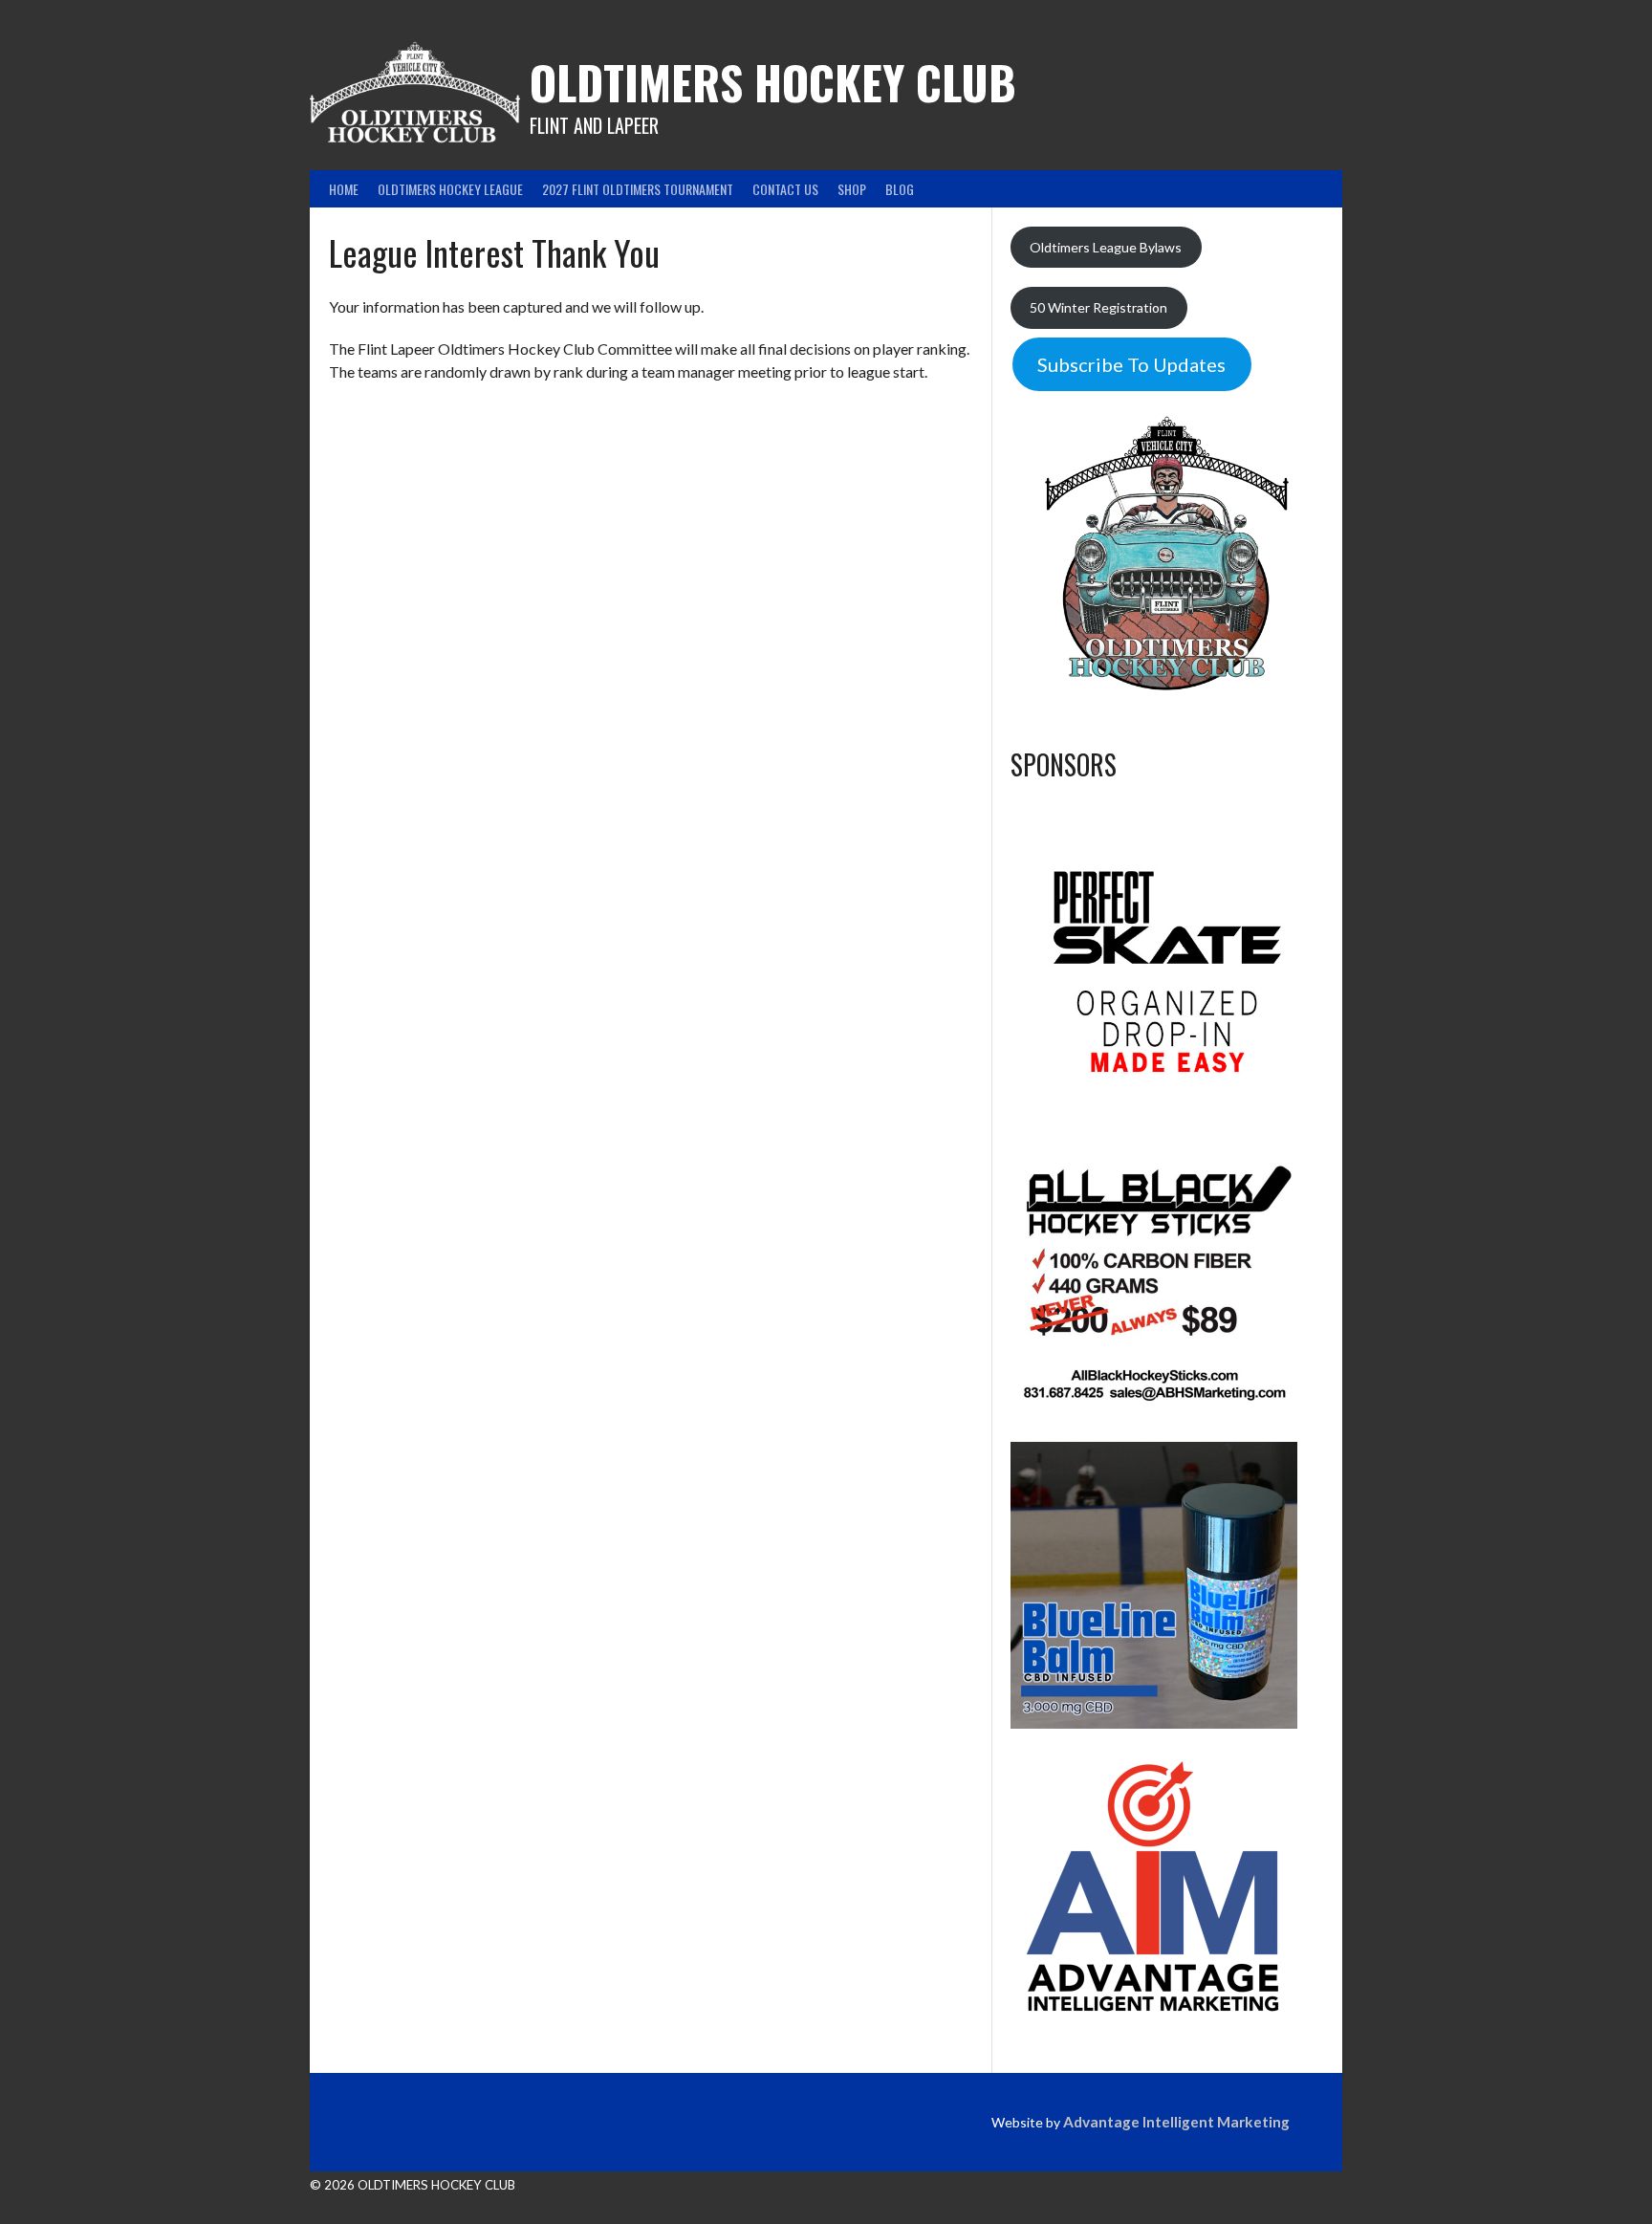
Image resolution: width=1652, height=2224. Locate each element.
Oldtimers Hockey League (450, 189)
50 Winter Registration (1098, 307)
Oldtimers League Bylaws (1106, 247)
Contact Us (785, 189)
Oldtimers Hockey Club (773, 82)
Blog (900, 189)
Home (344, 189)
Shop (852, 189)
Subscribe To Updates (1131, 364)
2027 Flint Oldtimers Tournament (638, 189)
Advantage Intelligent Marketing (1176, 2122)
